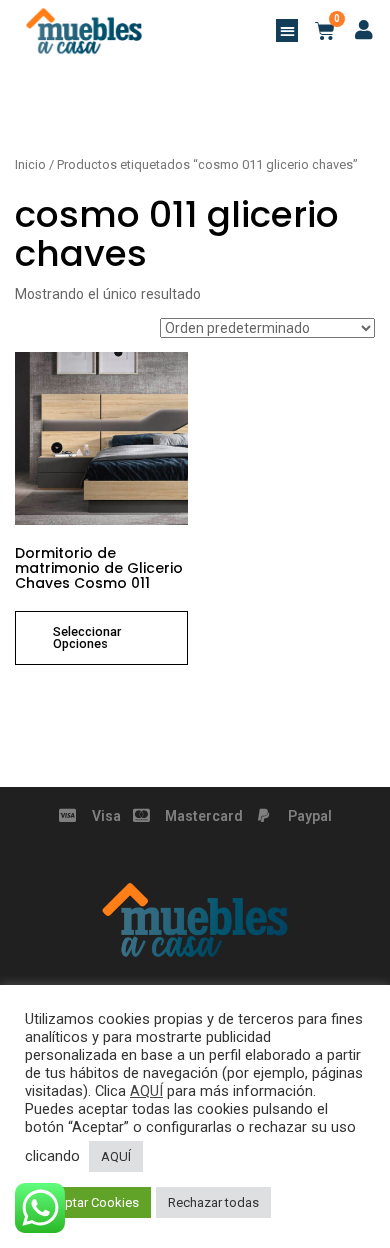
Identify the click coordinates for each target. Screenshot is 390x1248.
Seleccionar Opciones (87, 638)
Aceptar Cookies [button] (90, 1202)
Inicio (30, 164)
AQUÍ (146, 1091)
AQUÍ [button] (116, 1156)
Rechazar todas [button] (213, 1202)
